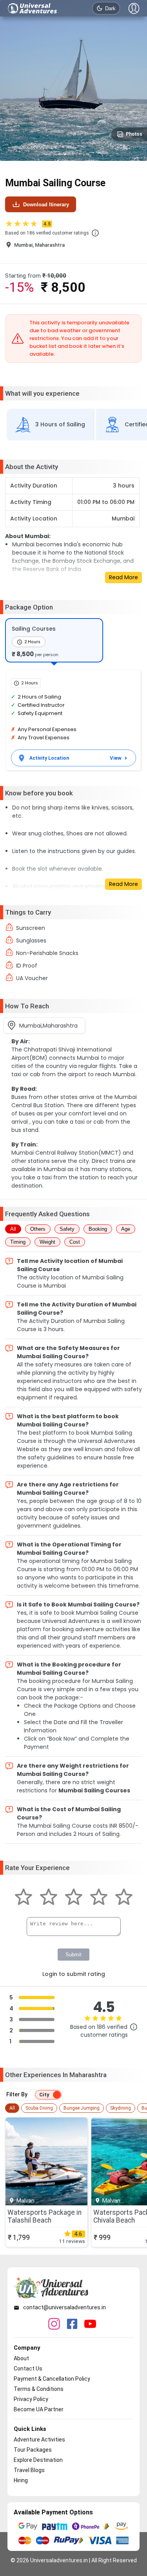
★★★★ (28, 224)
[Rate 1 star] (24, 1898)
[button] (95, 233)
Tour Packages (33, 2450)
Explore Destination (38, 2460)
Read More (123, 577)
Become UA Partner (39, 2409)
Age (126, 1229)
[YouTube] (90, 2325)
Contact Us (28, 2369)
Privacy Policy (31, 2399)
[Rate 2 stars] (49, 1898)
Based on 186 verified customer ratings (47, 233)
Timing (18, 1242)
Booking (98, 1229)
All (13, 1229)
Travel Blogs (29, 2470)
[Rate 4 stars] (99, 1898)
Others (38, 1229)
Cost (75, 1242)
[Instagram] (54, 2325)
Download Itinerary (46, 205)
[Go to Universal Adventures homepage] (33, 8)
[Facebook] (72, 2325)
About (21, 2358)
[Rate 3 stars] (74, 1898)
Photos (134, 134)
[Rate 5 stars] (124, 1898)
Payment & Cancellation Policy (52, 2379)
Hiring (21, 2480)
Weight (47, 1242)
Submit (73, 1955)
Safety (67, 1229)
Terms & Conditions (39, 2389)
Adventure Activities (39, 2440)
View (116, 758)
